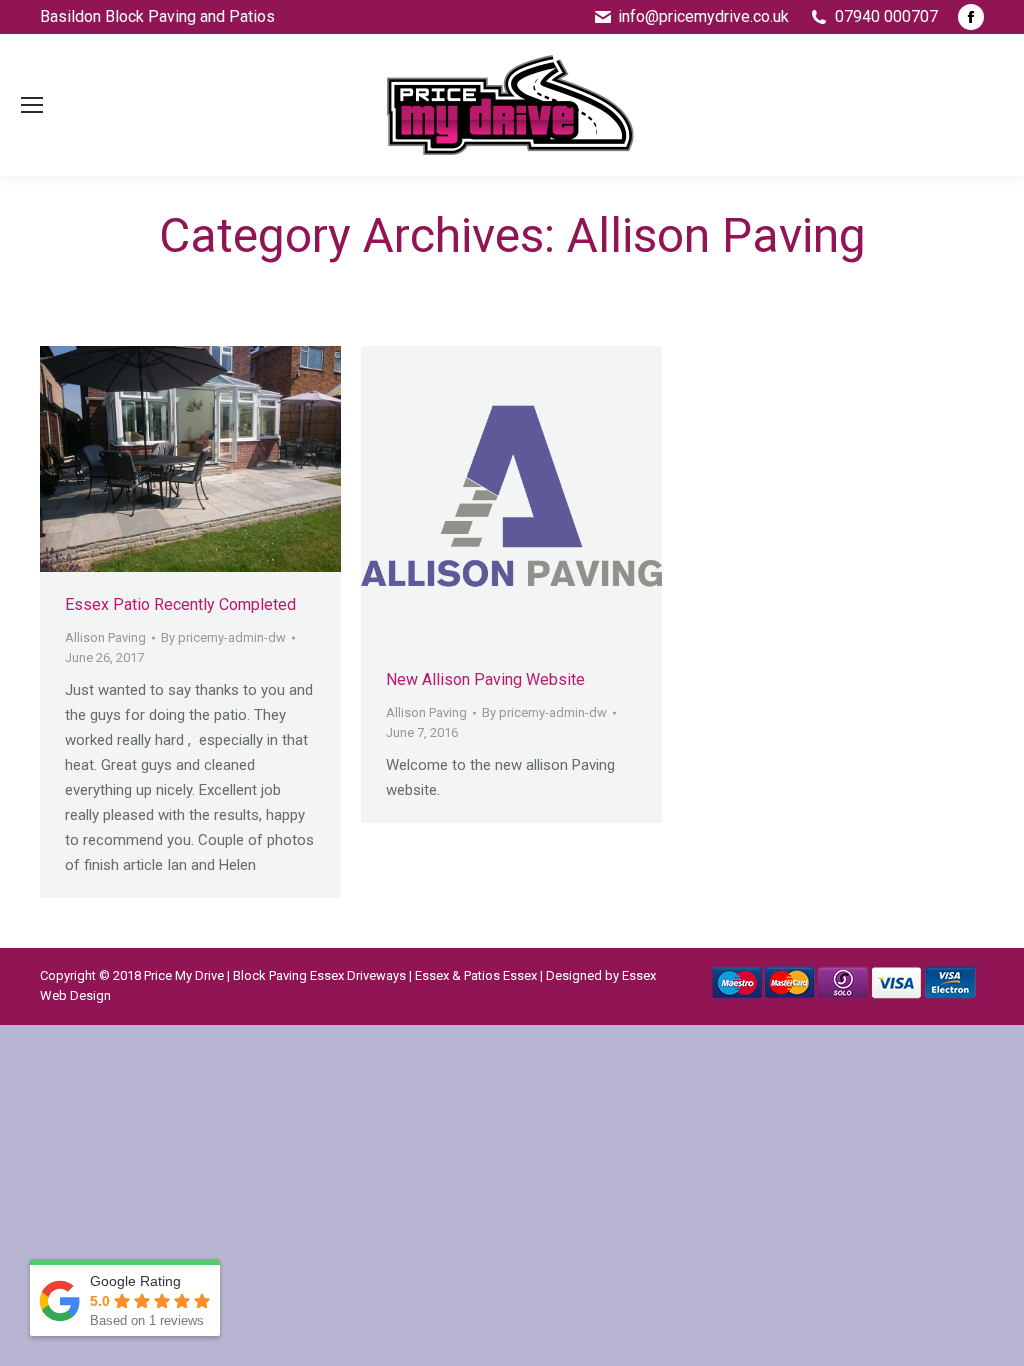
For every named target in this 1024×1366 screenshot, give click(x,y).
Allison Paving (105, 637)
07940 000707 (886, 16)
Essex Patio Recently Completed (180, 604)
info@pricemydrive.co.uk (703, 16)
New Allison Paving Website (485, 679)
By (223, 637)
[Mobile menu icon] (32, 105)
